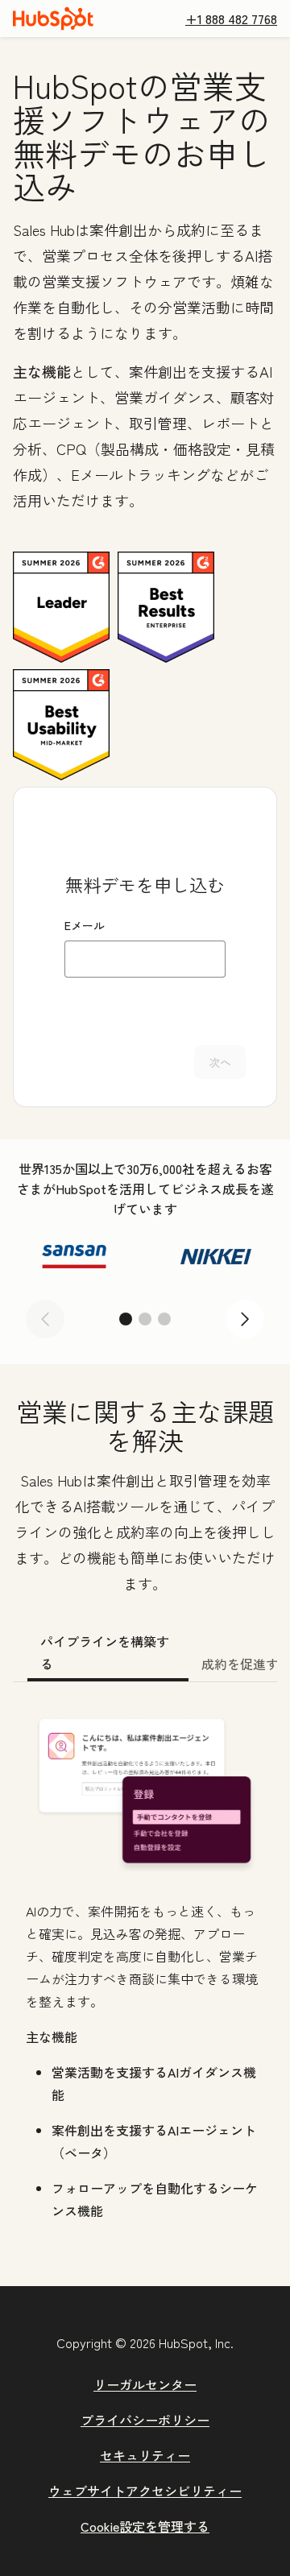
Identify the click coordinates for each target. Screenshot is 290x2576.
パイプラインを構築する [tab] (105, 1652)
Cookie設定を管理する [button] (145, 2526)
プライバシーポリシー (145, 2420)
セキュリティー (145, 2455)
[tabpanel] (145, 1968)
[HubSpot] (53, 19)
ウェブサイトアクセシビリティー (145, 2491)
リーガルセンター (145, 2384)
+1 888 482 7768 (231, 19)
